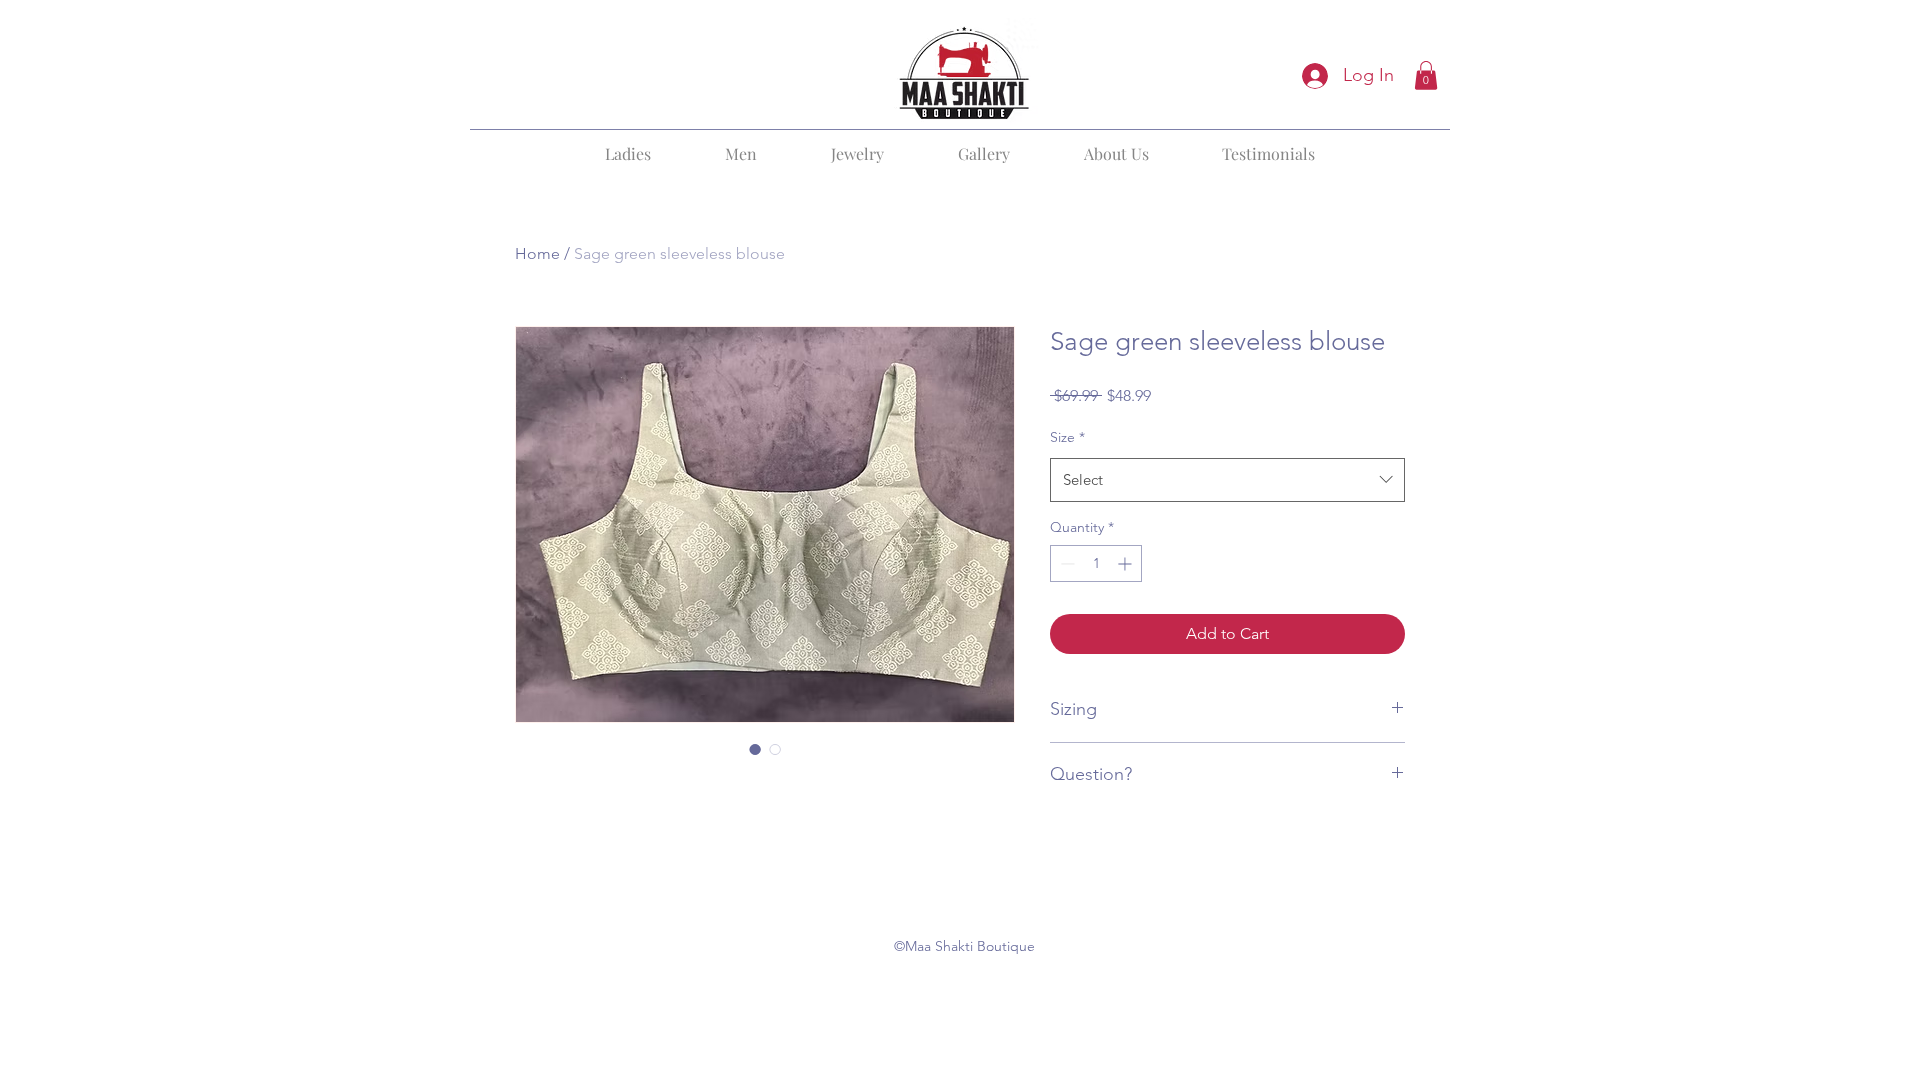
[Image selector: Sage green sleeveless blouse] (755, 749)
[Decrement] (1065, 563)
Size (1067, 437)
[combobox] (1227, 480)
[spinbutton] (1096, 563)
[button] (1426, 75)
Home (537, 253)
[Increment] (1126, 563)
